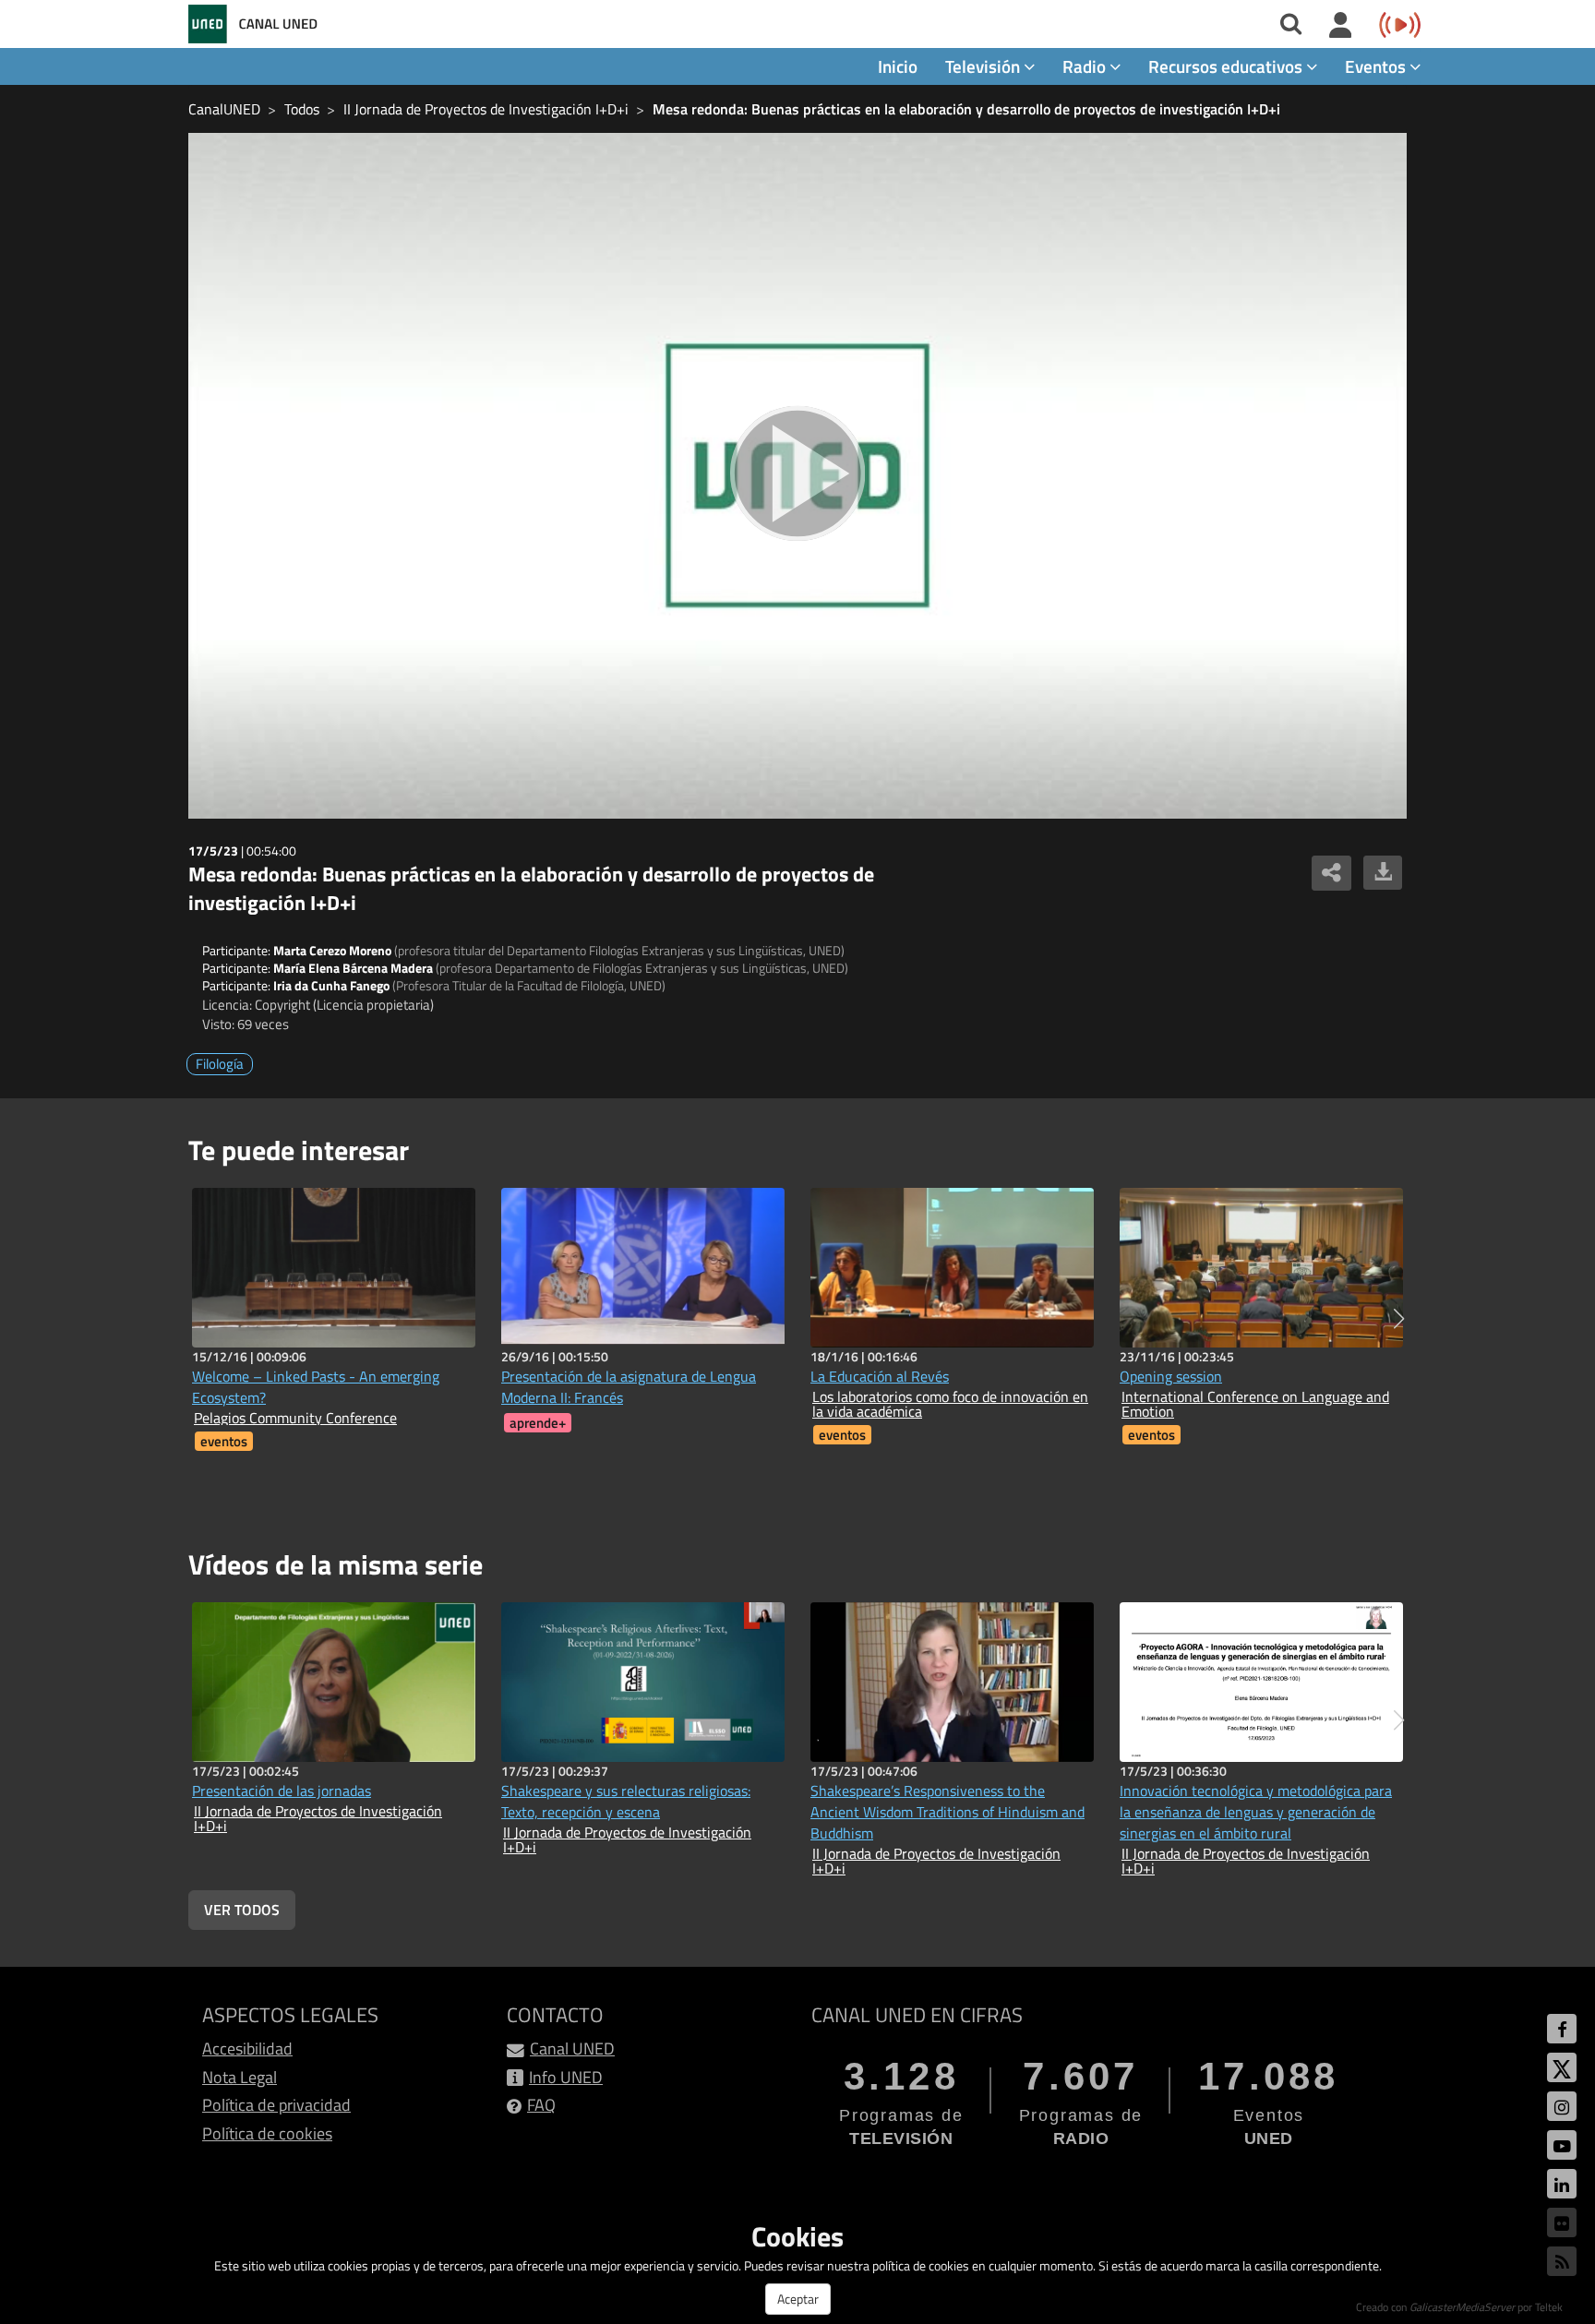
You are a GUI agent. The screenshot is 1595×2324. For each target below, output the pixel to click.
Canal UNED (572, 2048)
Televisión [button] (984, 66)
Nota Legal (240, 2077)
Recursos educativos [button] (1227, 66)
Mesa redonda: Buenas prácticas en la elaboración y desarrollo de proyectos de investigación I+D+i (966, 109)
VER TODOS (242, 1910)
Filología (220, 1064)
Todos (302, 109)
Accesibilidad (247, 2048)
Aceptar (798, 2299)
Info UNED (566, 2077)
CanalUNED (224, 109)
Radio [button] (1086, 66)
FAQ (541, 2105)
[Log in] (1341, 26)
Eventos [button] (1377, 66)
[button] (1399, 1319)
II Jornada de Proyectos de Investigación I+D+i (486, 109)
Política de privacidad (276, 2105)
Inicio (898, 66)
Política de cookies (267, 2133)
